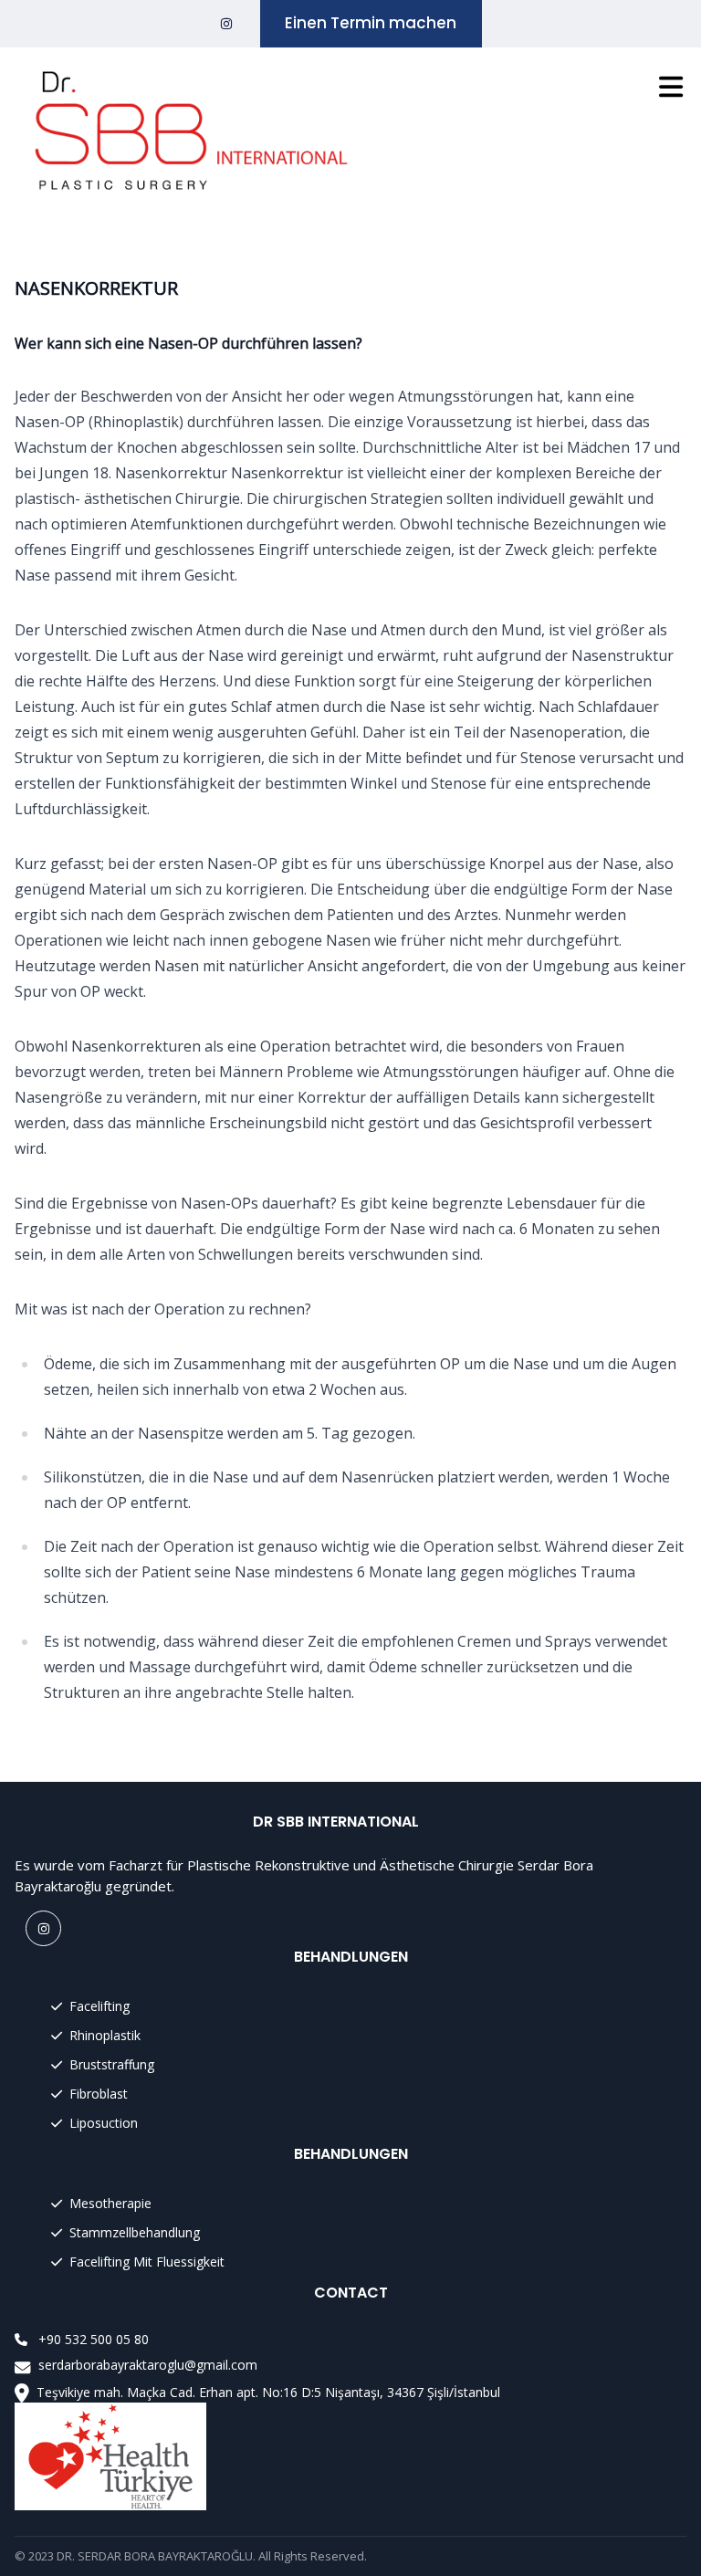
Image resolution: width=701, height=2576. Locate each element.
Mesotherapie (110, 2203)
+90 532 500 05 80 (94, 2339)
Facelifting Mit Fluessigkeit (147, 2262)
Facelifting (99, 2006)
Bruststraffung (112, 2064)
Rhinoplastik (105, 2035)
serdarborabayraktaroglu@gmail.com (148, 2365)
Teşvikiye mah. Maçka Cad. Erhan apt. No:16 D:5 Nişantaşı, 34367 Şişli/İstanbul (268, 2392)
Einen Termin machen (371, 23)
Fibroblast (99, 2094)
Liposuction (104, 2123)
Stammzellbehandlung (135, 2232)
